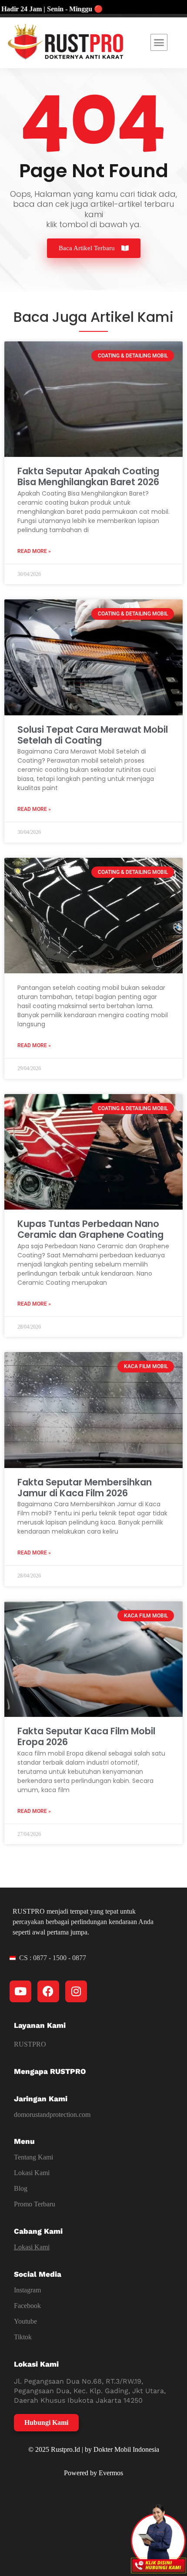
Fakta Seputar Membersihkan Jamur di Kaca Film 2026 (85, 1488)
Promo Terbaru (35, 2204)
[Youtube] (20, 1991)
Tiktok (23, 2337)
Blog (21, 2188)
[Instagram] (76, 1991)
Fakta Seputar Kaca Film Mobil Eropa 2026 (86, 1736)
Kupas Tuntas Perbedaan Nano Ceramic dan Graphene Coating (90, 1229)
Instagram (27, 2290)
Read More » (34, 551)
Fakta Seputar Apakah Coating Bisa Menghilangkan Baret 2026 (88, 476)
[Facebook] (48, 1991)
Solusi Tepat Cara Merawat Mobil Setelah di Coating (93, 735)
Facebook (27, 2306)
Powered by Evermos (93, 2473)
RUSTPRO (30, 2044)
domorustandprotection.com (52, 2115)
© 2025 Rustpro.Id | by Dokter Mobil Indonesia (94, 2449)
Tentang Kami (33, 2157)
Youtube (25, 2321)
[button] (159, 43)
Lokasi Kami (32, 2173)
